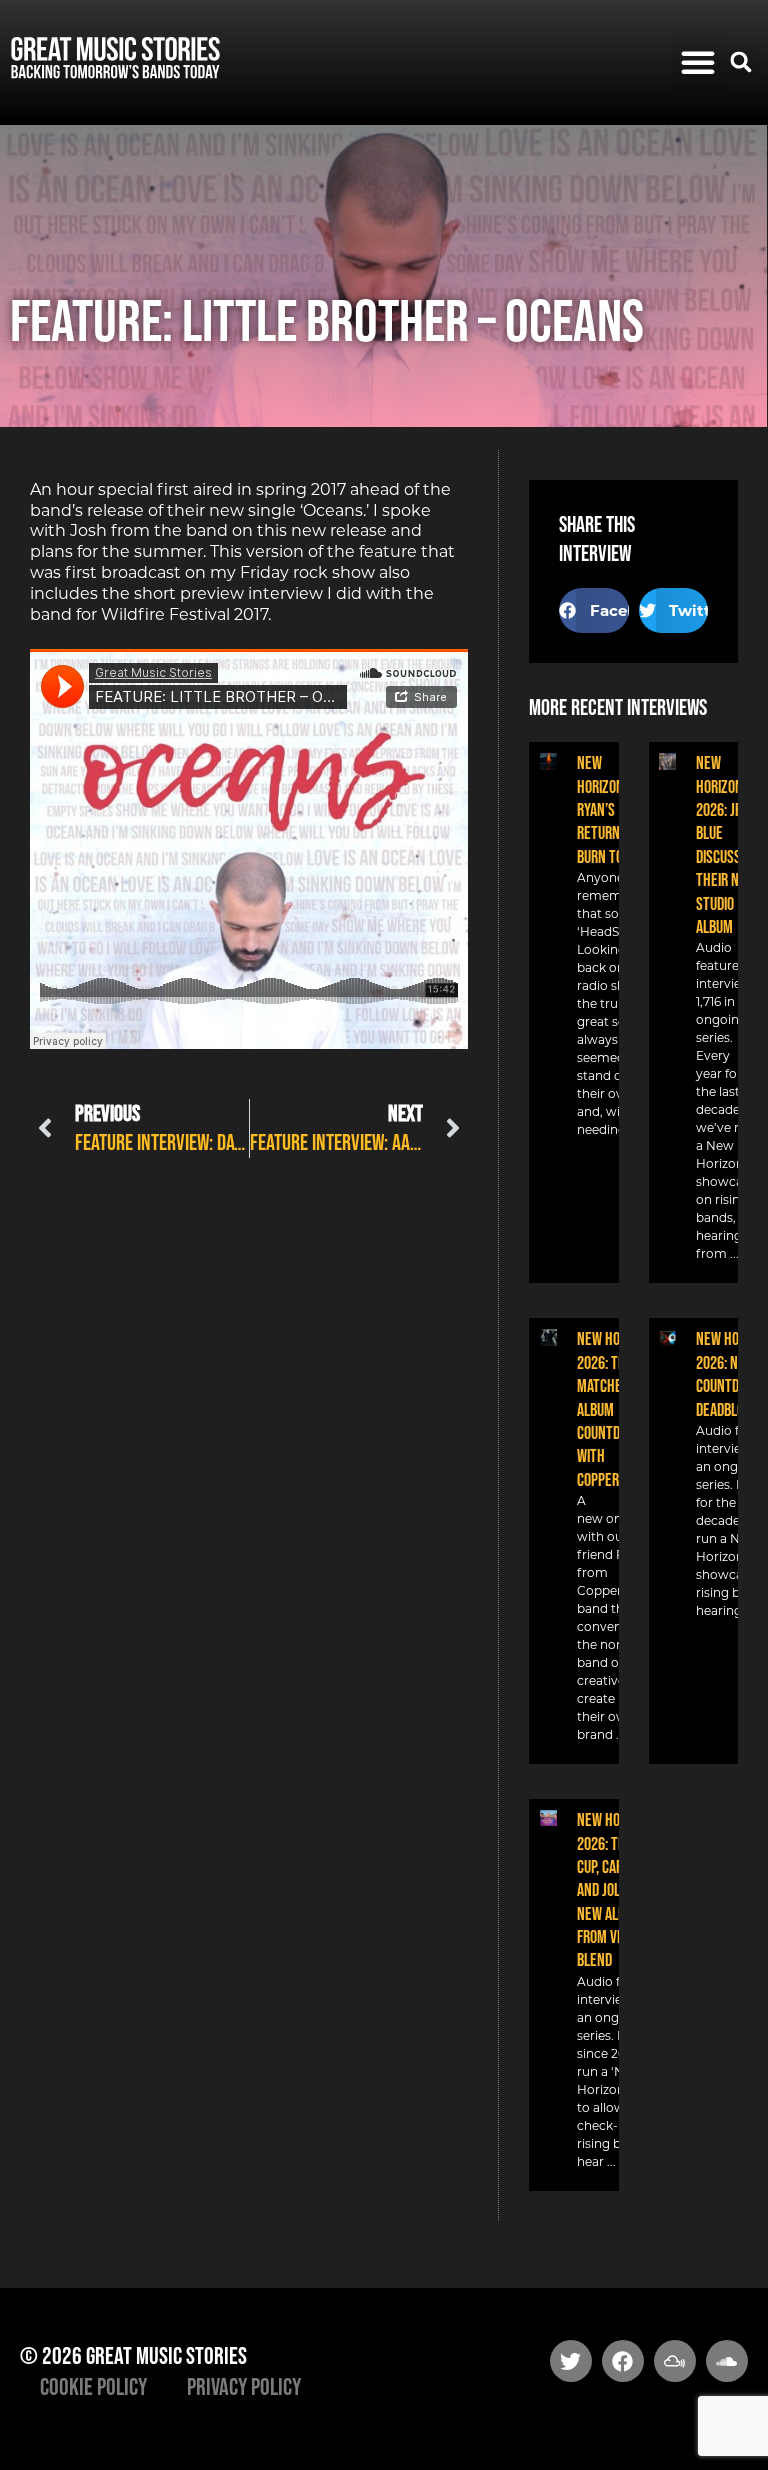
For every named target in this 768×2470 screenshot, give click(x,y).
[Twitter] (571, 2361)
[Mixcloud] (675, 2361)
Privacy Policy (244, 2386)
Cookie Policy (93, 2386)
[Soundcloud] (727, 2361)
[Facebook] (623, 2361)
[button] (698, 62)
